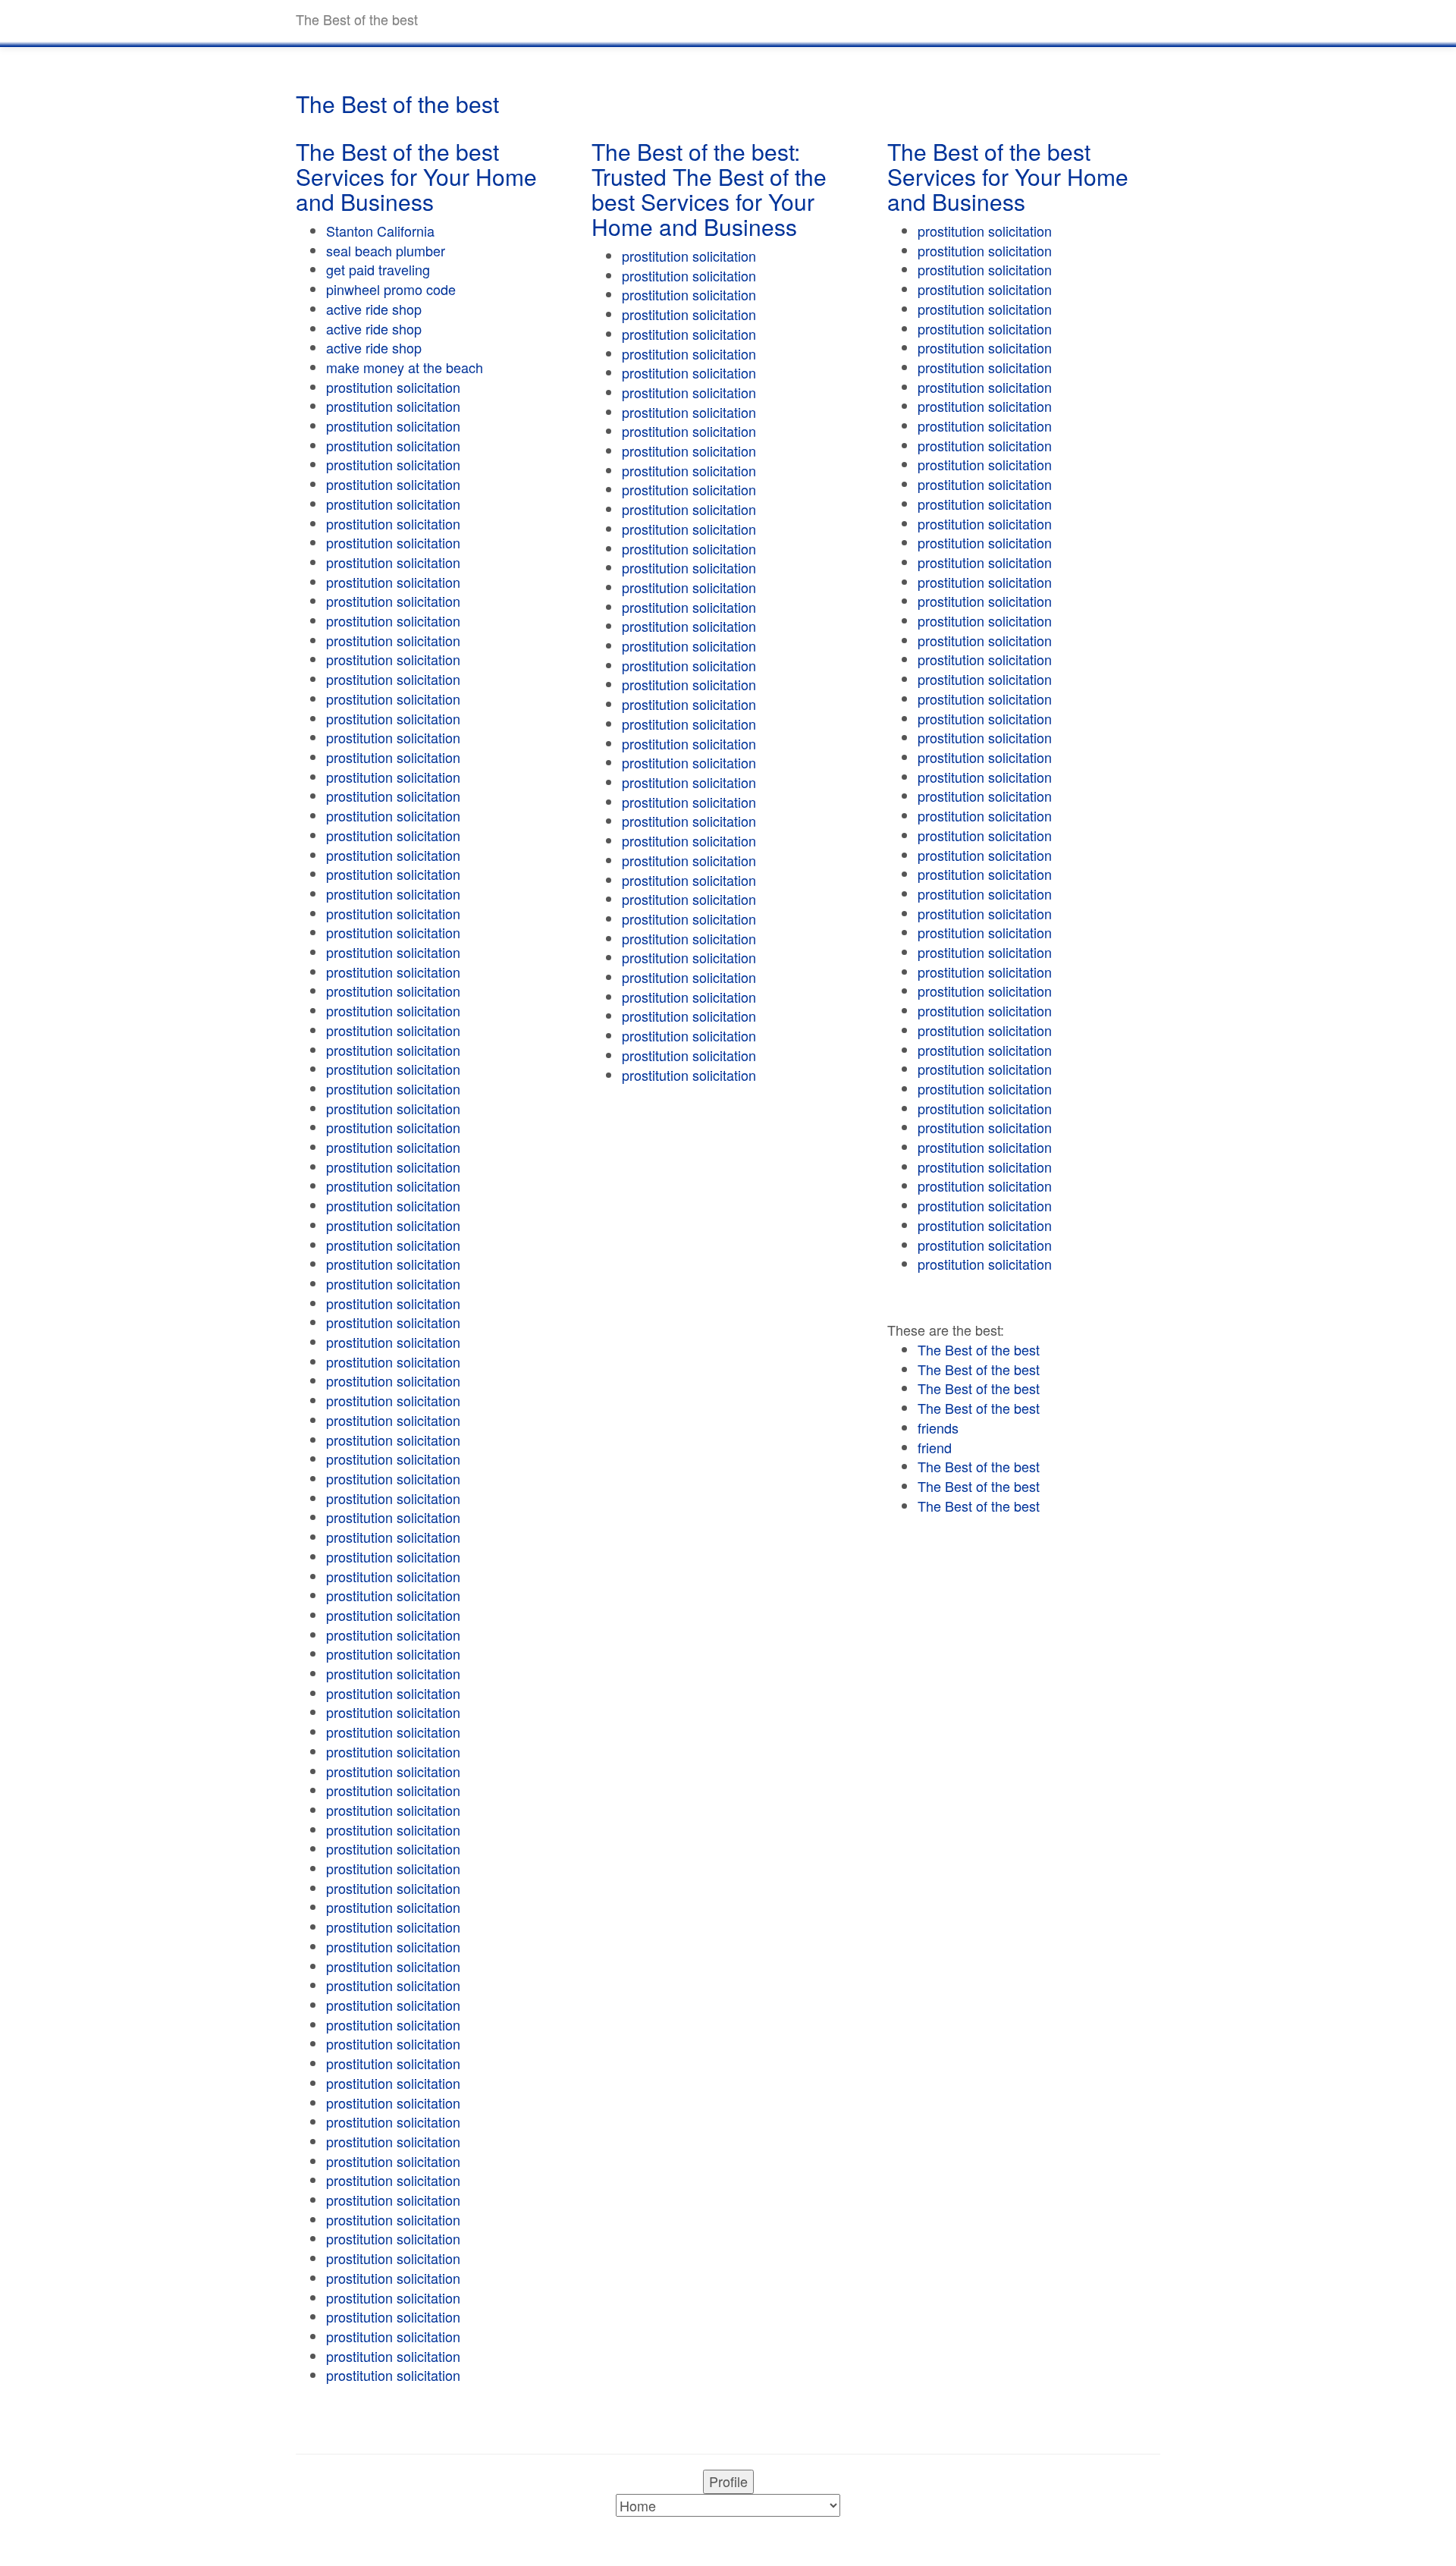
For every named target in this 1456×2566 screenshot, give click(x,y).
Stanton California (380, 231)
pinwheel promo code (391, 289)
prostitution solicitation (393, 387)
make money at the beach (405, 367)
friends (938, 1427)
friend (935, 1447)
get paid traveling (378, 269)
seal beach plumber (386, 250)
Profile (728, 2481)
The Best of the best (979, 1349)
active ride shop (374, 309)
